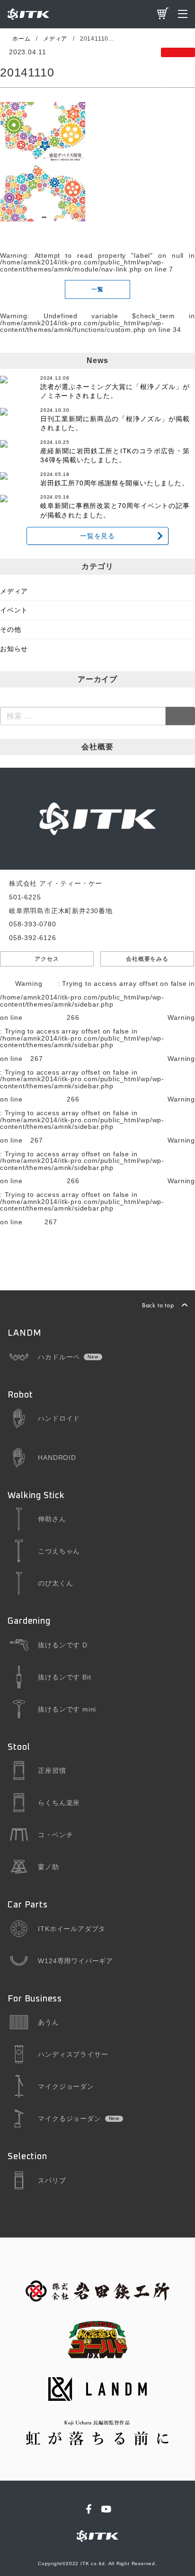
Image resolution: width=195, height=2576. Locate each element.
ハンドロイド (59, 1418)
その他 (10, 629)
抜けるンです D (62, 1645)
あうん (48, 2022)
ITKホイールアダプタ (72, 1929)
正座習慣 (52, 1771)
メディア (14, 591)
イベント (14, 610)
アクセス (47, 959)
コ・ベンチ (55, 1835)
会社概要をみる (147, 959)
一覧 (97, 289)
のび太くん (55, 1583)
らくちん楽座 (59, 1803)
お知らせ (14, 649)
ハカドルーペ (59, 1357)
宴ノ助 (48, 1867)
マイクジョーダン (66, 2086)
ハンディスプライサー (73, 2054)
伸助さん (52, 1519)
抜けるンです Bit (64, 1677)
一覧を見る (97, 536)
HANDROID (57, 1457)
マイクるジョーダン (69, 2118)
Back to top (158, 1305)
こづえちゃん (59, 1551)
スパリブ (52, 2180)
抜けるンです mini (67, 1709)
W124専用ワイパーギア (75, 1961)
